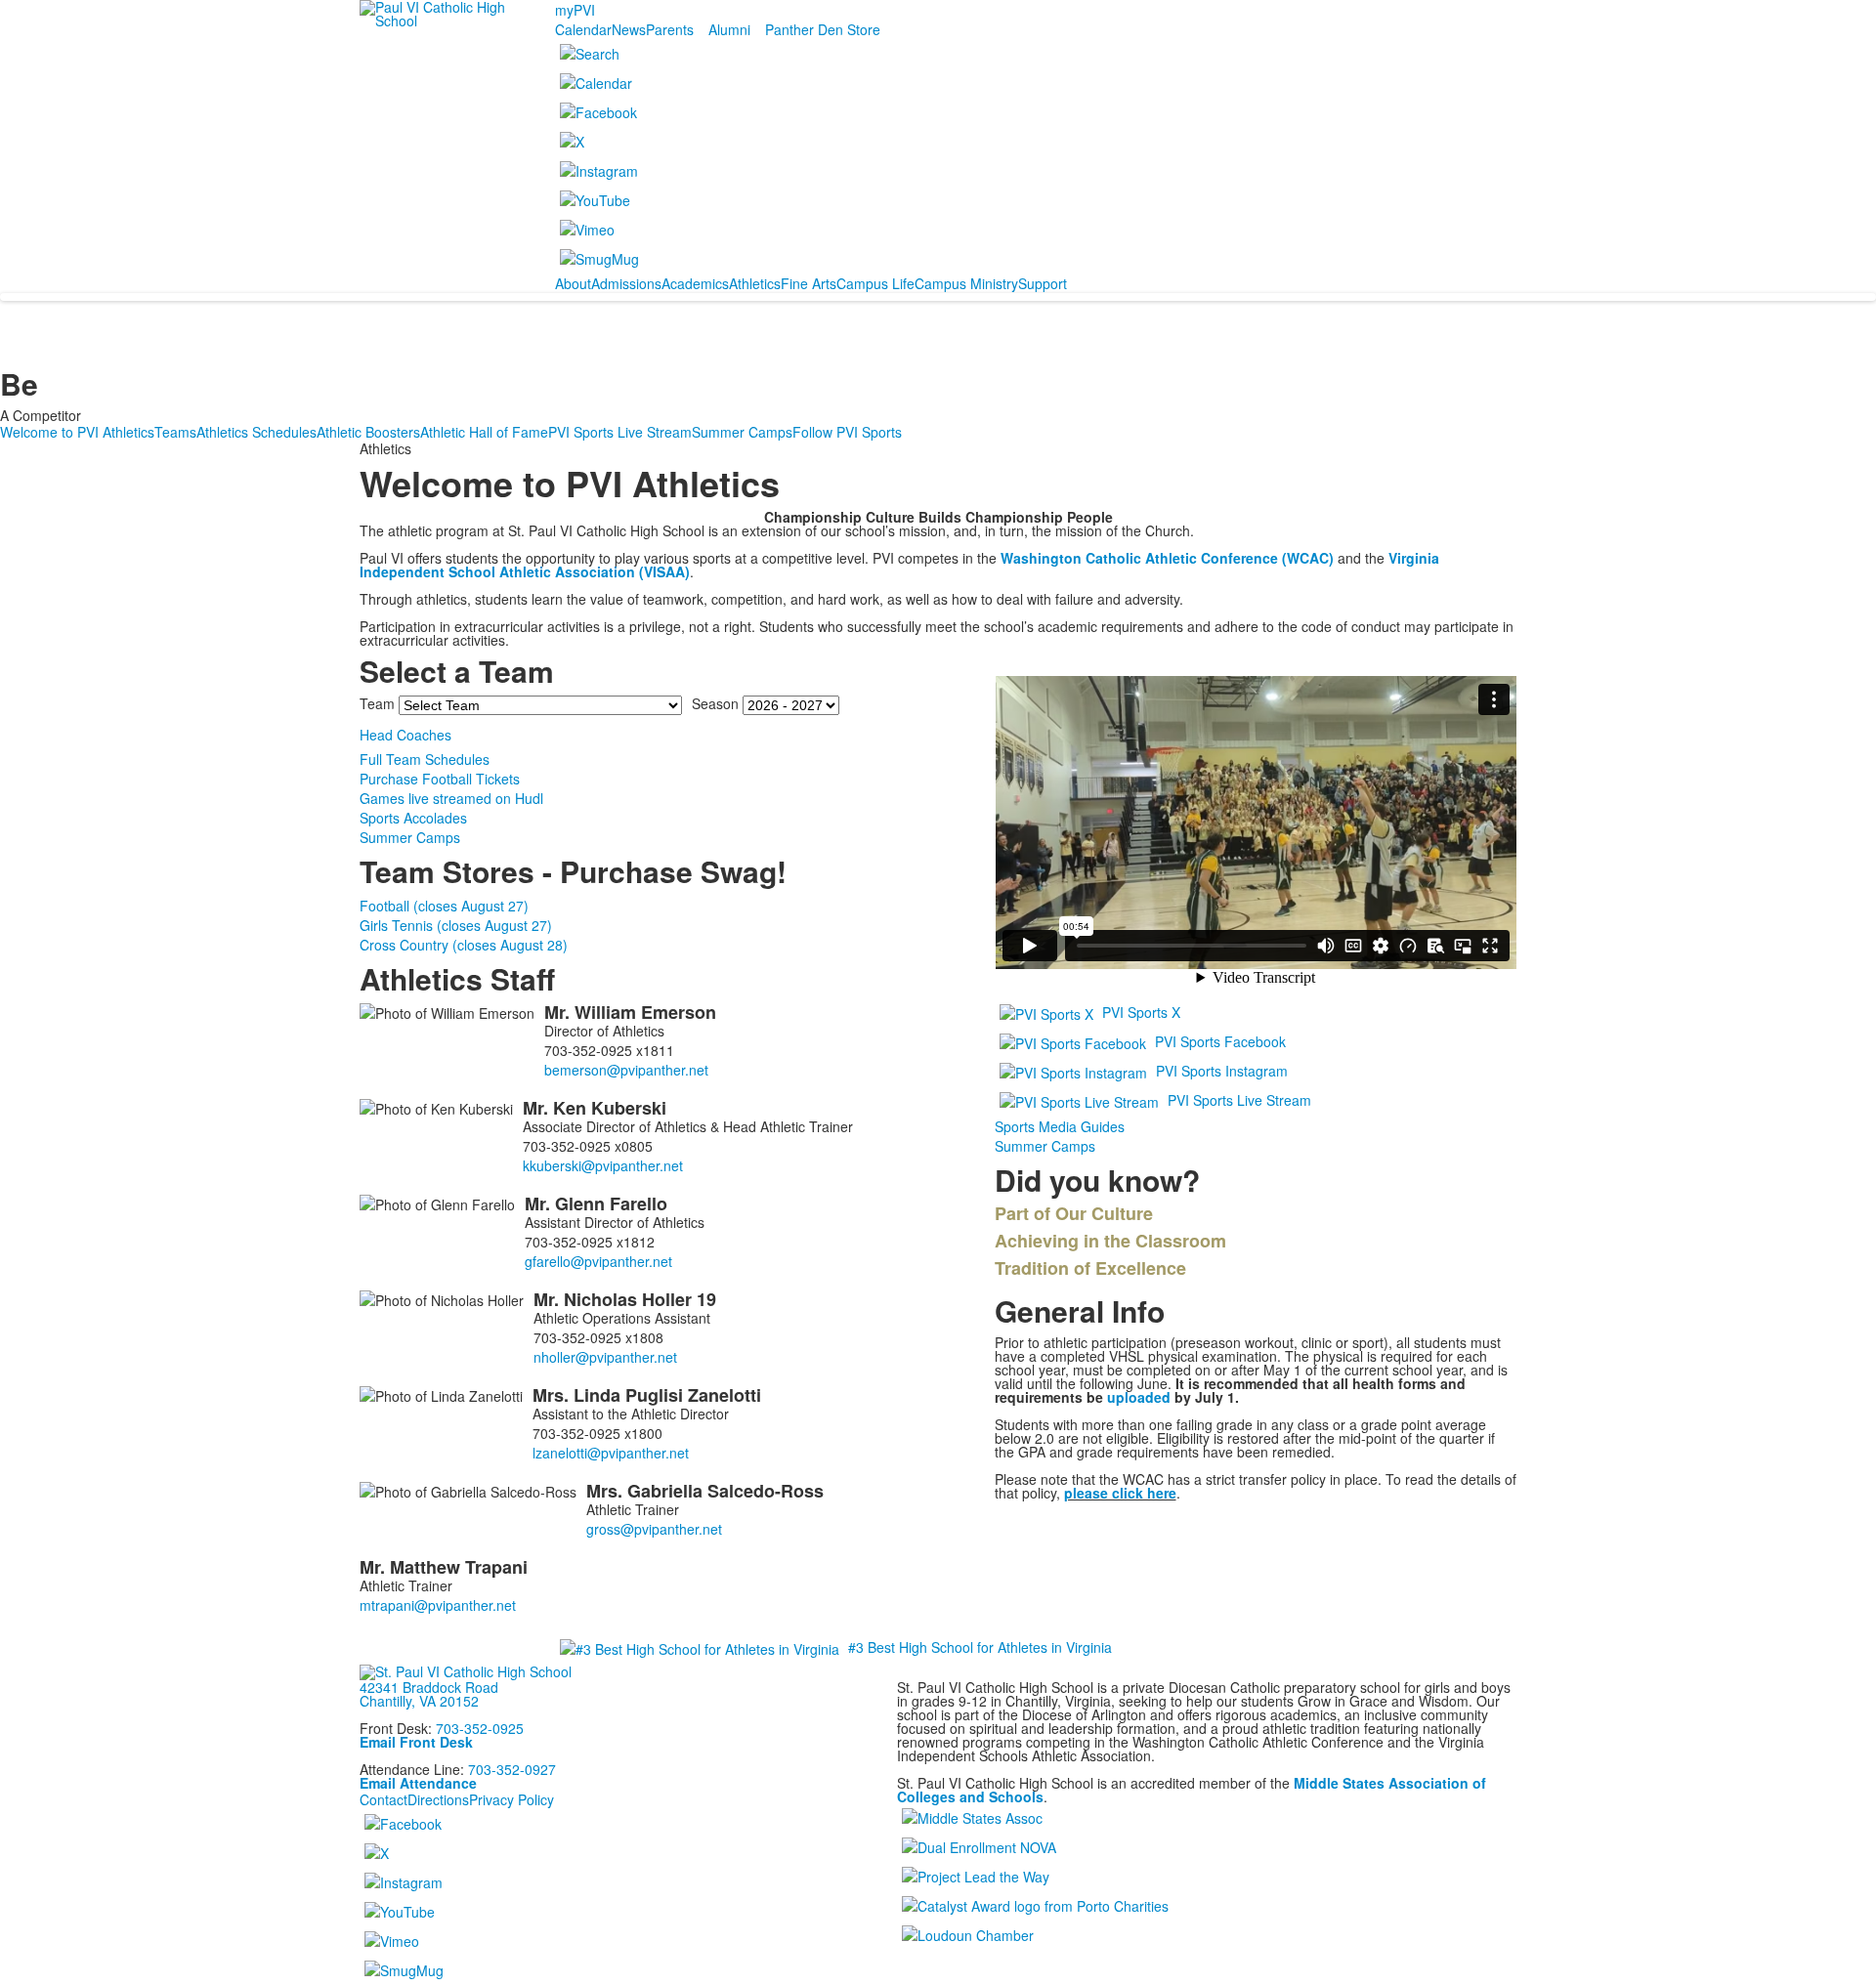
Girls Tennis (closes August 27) (456, 925)
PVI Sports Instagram (1222, 1071)
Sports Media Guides (1060, 1126)
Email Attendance (418, 1783)
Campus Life (875, 283)
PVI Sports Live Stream (620, 432)
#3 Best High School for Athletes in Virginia (980, 1647)
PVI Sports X (1141, 1012)
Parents (670, 29)
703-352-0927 (512, 1769)
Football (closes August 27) (444, 906)
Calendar (583, 29)
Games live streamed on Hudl (451, 798)
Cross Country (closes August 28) (464, 945)
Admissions (626, 283)
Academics (695, 283)
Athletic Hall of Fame (484, 432)
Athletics (755, 283)
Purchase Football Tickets (440, 779)
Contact (384, 1799)
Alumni (729, 29)
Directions (438, 1799)
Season (715, 703)
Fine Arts (809, 283)
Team (377, 703)
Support (1043, 283)
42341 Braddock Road (429, 1687)
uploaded (1139, 1397)
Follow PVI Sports (847, 432)
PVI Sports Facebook (1220, 1041)
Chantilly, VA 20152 (419, 1701)
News (629, 29)
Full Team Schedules (425, 759)
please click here (1120, 1493)
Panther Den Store (823, 29)
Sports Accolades (413, 818)
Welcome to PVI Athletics (77, 432)
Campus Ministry (966, 283)
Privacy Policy (512, 1799)
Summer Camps (742, 432)
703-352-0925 (480, 1728)
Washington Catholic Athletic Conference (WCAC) (1167, 558)
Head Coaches (405, 735)
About (573, 283)
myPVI (575, 10)
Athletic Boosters (368, 432)
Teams (175, 432)
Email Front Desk (416, 1742)
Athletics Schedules (256, 432)
